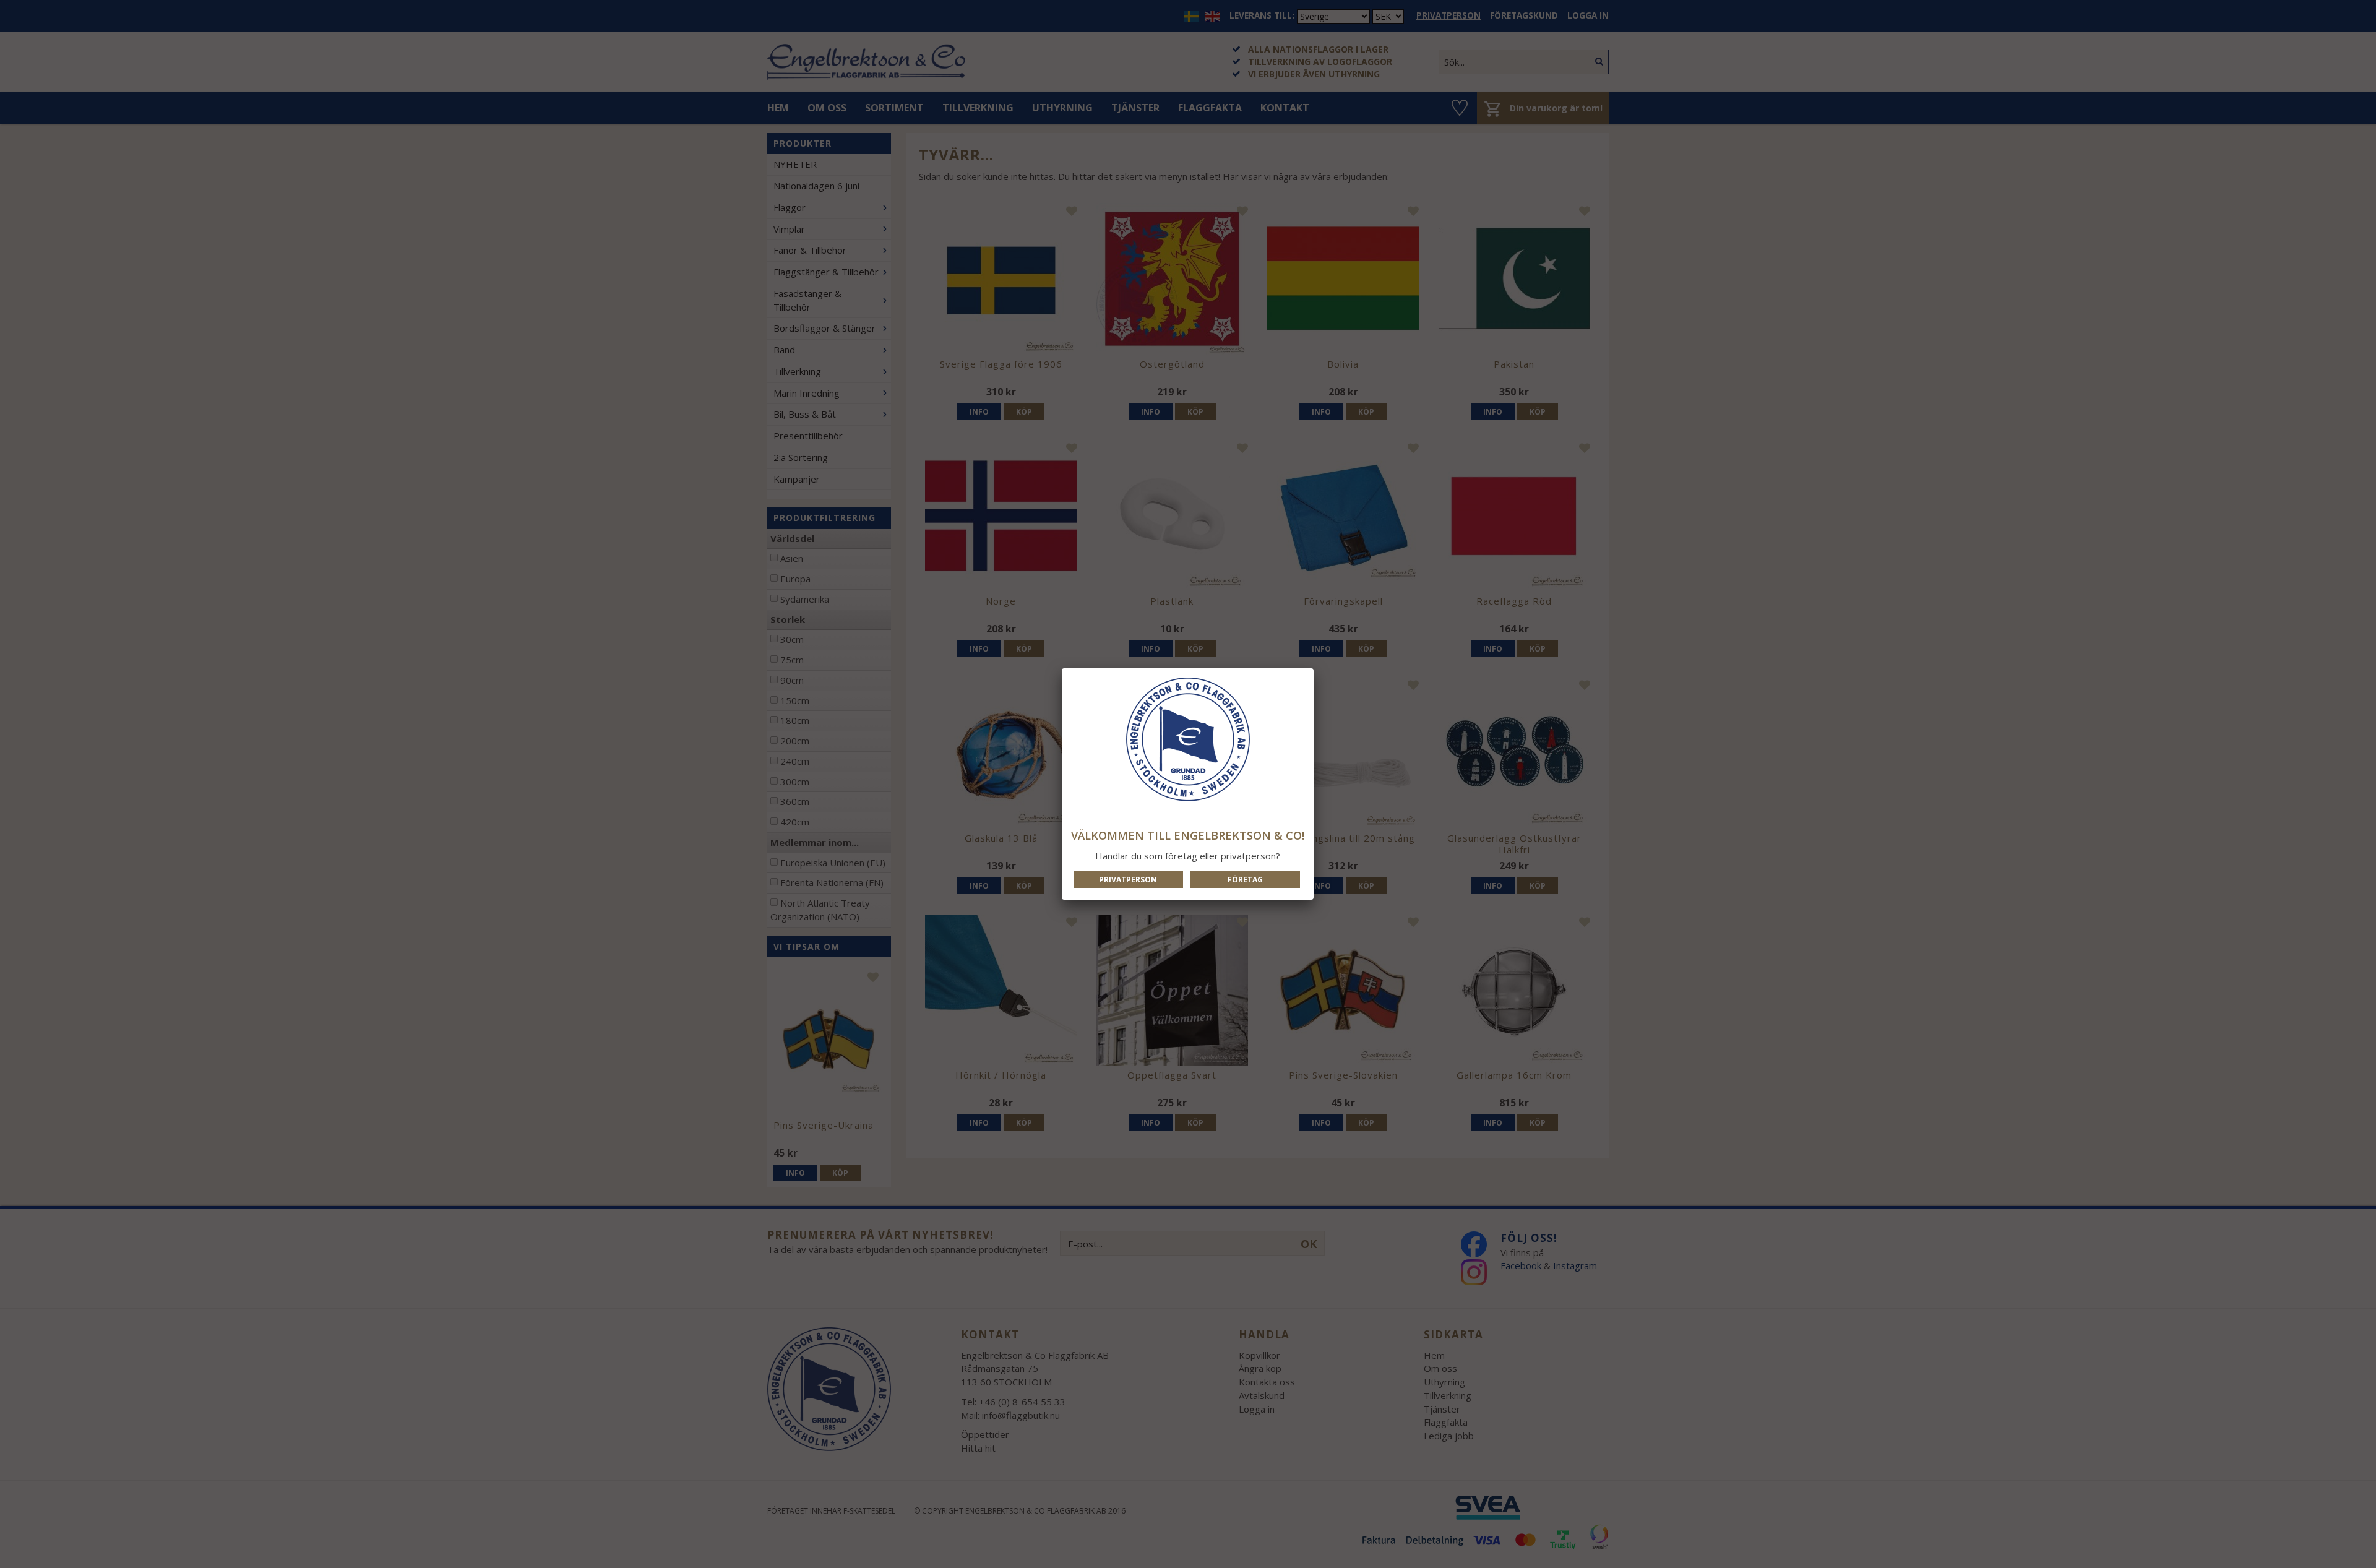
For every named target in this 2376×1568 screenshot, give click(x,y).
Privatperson (1128, 880)
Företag (1245, 880)
